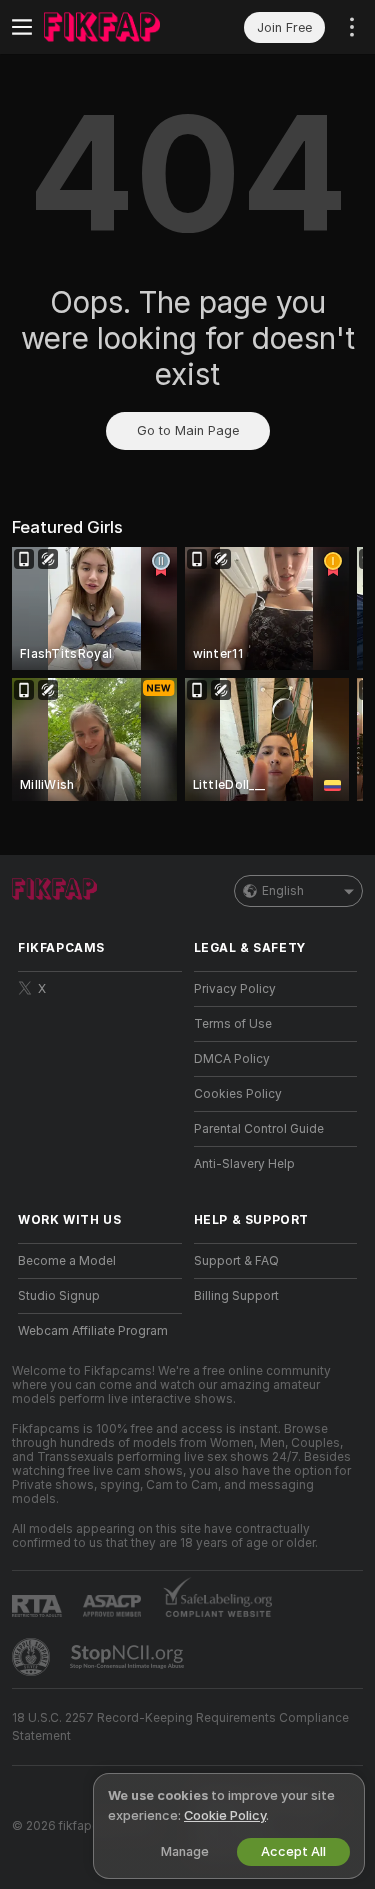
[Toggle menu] (22, 27)
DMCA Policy (232, 1059)
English (283, 891)
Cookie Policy (225, 1815)
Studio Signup (59, 1296)
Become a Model (67, 1261)
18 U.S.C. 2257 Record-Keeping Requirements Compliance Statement (180, 1727)
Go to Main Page (188, 430)
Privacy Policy (235, 989)
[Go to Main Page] (116, 27)
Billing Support (236, 1296)
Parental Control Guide (259, 1129)
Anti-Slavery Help (244, 1164)
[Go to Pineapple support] (33, 1657)
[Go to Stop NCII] (129, 1657)
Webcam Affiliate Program (93, 1331)
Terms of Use (233, 1024)
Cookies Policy (238, 1094)
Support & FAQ (236, 1261)
